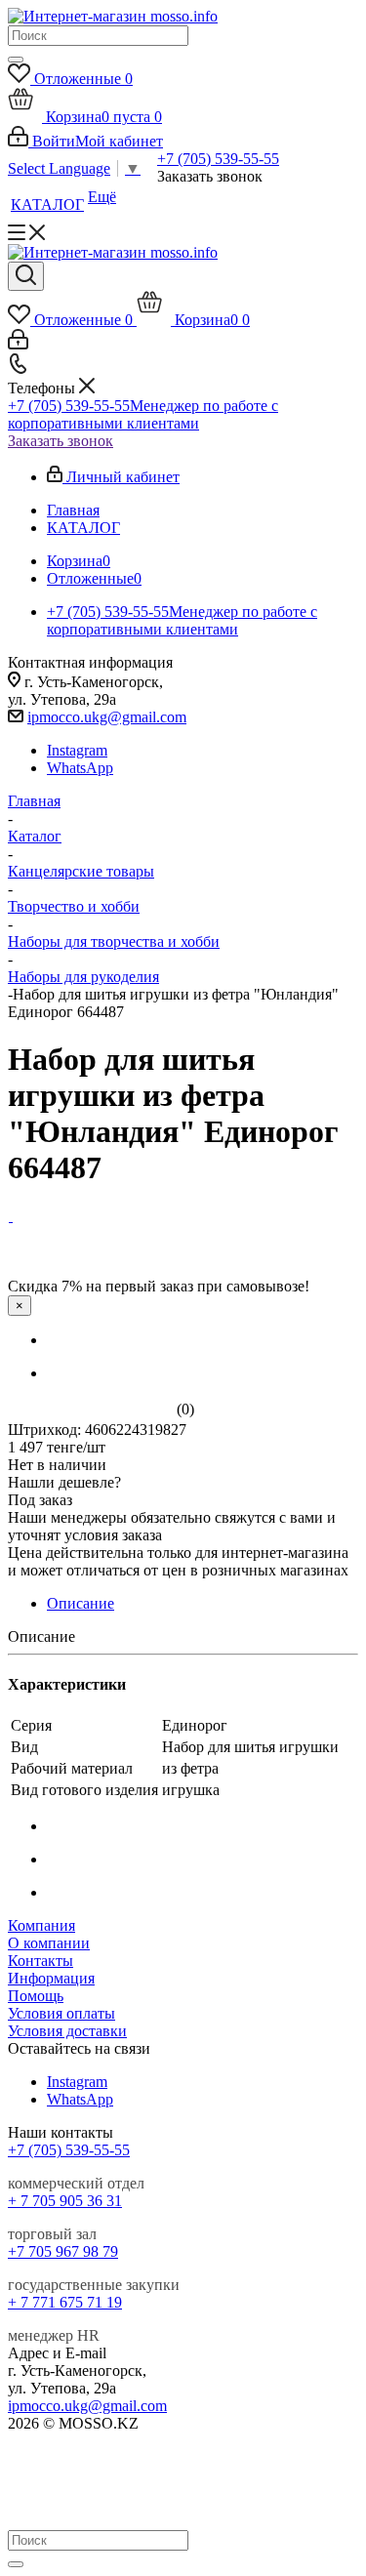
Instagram (77, 750)
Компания (41, 1925)
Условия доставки (67, 2031)
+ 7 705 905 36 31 (65, 2201)
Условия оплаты (61, 2013)
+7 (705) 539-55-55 (218, 159)
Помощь (36, 1996)
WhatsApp (80, 768)
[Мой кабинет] (18, 344)
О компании (49, 1943)
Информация (51, 1978)
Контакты (41, 1961)
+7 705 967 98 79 (63, 2251)
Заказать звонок (61, 441)
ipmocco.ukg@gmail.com (107, 717)
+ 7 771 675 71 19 (65, 2302)
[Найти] (16, 60)
